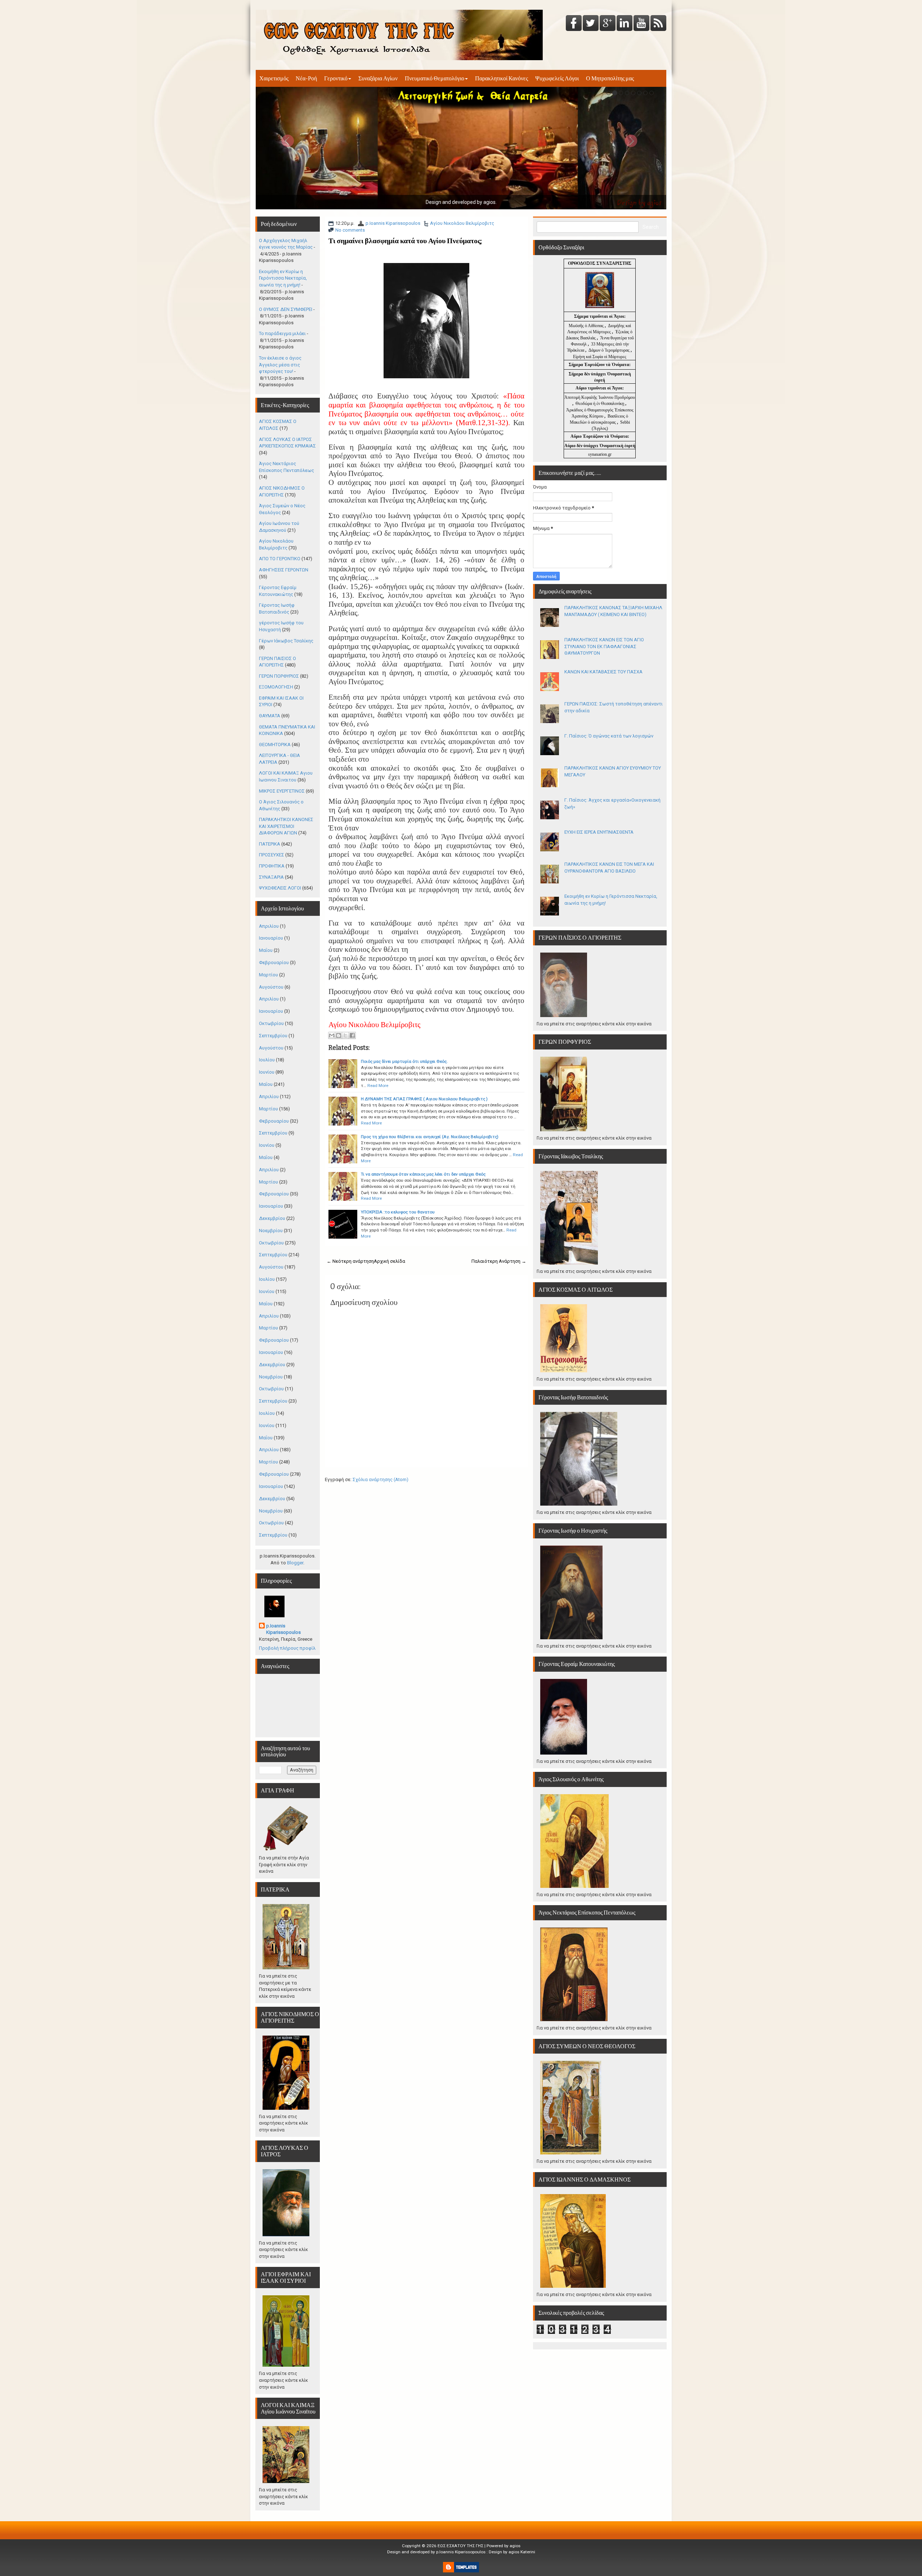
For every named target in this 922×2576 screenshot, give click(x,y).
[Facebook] (574, 24)
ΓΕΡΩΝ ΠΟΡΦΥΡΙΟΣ (279, 676)
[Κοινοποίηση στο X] (345, 1035)
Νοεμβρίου (271, 1231)
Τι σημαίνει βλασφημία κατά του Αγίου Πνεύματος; (405, 241)
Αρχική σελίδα (390, 1261)
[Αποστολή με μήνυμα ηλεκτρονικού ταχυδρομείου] (332, 1035)
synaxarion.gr (600, 454)
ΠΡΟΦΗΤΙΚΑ (272, 866)
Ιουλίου (267, 1060)
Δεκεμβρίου (272, 1218)
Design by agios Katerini (512, 2552)
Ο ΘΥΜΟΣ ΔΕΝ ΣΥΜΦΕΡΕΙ (286, 309)
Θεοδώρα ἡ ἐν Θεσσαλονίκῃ (600, 404)
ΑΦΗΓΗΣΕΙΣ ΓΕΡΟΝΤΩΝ (284, 570)
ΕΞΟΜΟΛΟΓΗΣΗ (276, 687)
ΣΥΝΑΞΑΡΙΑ (271, 877)
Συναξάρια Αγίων (378, 78)
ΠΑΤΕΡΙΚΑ (270, 844)
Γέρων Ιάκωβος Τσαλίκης (286, 641)
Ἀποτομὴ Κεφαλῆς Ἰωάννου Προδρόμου (600, 397)
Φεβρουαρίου (274, 962)
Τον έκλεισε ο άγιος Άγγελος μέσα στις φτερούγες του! (280, 365)
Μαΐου (266, 950)
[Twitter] (591, 24)
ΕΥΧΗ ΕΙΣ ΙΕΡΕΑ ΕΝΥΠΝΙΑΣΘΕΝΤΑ (599, 832)
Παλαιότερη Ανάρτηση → (499, 1261)
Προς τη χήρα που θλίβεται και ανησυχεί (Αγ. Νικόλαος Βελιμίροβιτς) (430, 1137)
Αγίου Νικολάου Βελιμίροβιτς (462, 223)
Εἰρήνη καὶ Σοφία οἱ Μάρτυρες (600, 357)
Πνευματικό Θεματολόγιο (435, 78)
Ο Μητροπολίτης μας (610, 78)
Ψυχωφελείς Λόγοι (557, 78)
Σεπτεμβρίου (273, 1036)
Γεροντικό (336, 78)
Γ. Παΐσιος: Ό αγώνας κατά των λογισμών (609, 736)
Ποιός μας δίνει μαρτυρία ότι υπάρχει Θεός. (404, 1061)
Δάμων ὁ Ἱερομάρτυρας (610, 350)
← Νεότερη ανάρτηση (350, 1261)
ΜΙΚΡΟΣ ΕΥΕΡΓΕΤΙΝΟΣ (282, 791)
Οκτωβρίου (271, 1023)
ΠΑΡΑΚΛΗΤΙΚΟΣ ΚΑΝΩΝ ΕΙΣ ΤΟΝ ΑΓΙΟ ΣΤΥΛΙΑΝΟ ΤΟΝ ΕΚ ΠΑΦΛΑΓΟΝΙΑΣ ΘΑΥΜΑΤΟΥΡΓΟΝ (604, 646)
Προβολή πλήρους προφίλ (287, 1648)
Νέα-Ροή (306, 78)
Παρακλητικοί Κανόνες (502, 78)
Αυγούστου (271, 987)
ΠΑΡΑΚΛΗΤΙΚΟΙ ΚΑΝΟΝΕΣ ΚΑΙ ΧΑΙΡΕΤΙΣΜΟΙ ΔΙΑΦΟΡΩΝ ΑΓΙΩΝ (286, 826)
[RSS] (658, 24)
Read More (378, 1086)
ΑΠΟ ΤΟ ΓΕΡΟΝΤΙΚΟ (280, 559)
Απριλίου (269, 926)
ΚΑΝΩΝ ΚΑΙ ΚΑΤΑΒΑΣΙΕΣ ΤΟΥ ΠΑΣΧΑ (603, 672)
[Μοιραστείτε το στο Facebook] (352, 1035)
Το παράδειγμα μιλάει (282, 333)
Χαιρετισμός (274, 78)
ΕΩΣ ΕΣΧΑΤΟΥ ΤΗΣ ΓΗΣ (460, 2546)
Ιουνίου (267, 1072)
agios (515, 2546)
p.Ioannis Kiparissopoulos (393, 223)
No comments (350, 230)
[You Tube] (641, 24)
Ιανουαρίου (271, 938)
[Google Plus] (608, 24)
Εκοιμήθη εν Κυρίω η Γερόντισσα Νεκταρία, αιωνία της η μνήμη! (283, 278)
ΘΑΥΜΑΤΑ (270, 716)
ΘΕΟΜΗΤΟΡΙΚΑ (275, 745)
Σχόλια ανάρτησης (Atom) (381, 1479)
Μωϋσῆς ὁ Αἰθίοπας (586, 326)
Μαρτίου (268, 975)
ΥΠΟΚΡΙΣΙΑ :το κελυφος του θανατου (398, 1212)
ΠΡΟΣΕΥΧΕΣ (272, 855)
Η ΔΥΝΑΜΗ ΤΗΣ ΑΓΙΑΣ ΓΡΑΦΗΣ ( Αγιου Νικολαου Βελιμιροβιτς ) (424, 1099)
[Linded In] (625, 24)
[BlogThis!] (339, 1035)
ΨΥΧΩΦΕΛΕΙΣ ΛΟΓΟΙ (280, 888)
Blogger (295, 1563)
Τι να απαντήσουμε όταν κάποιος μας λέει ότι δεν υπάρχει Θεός (423, 1174)
